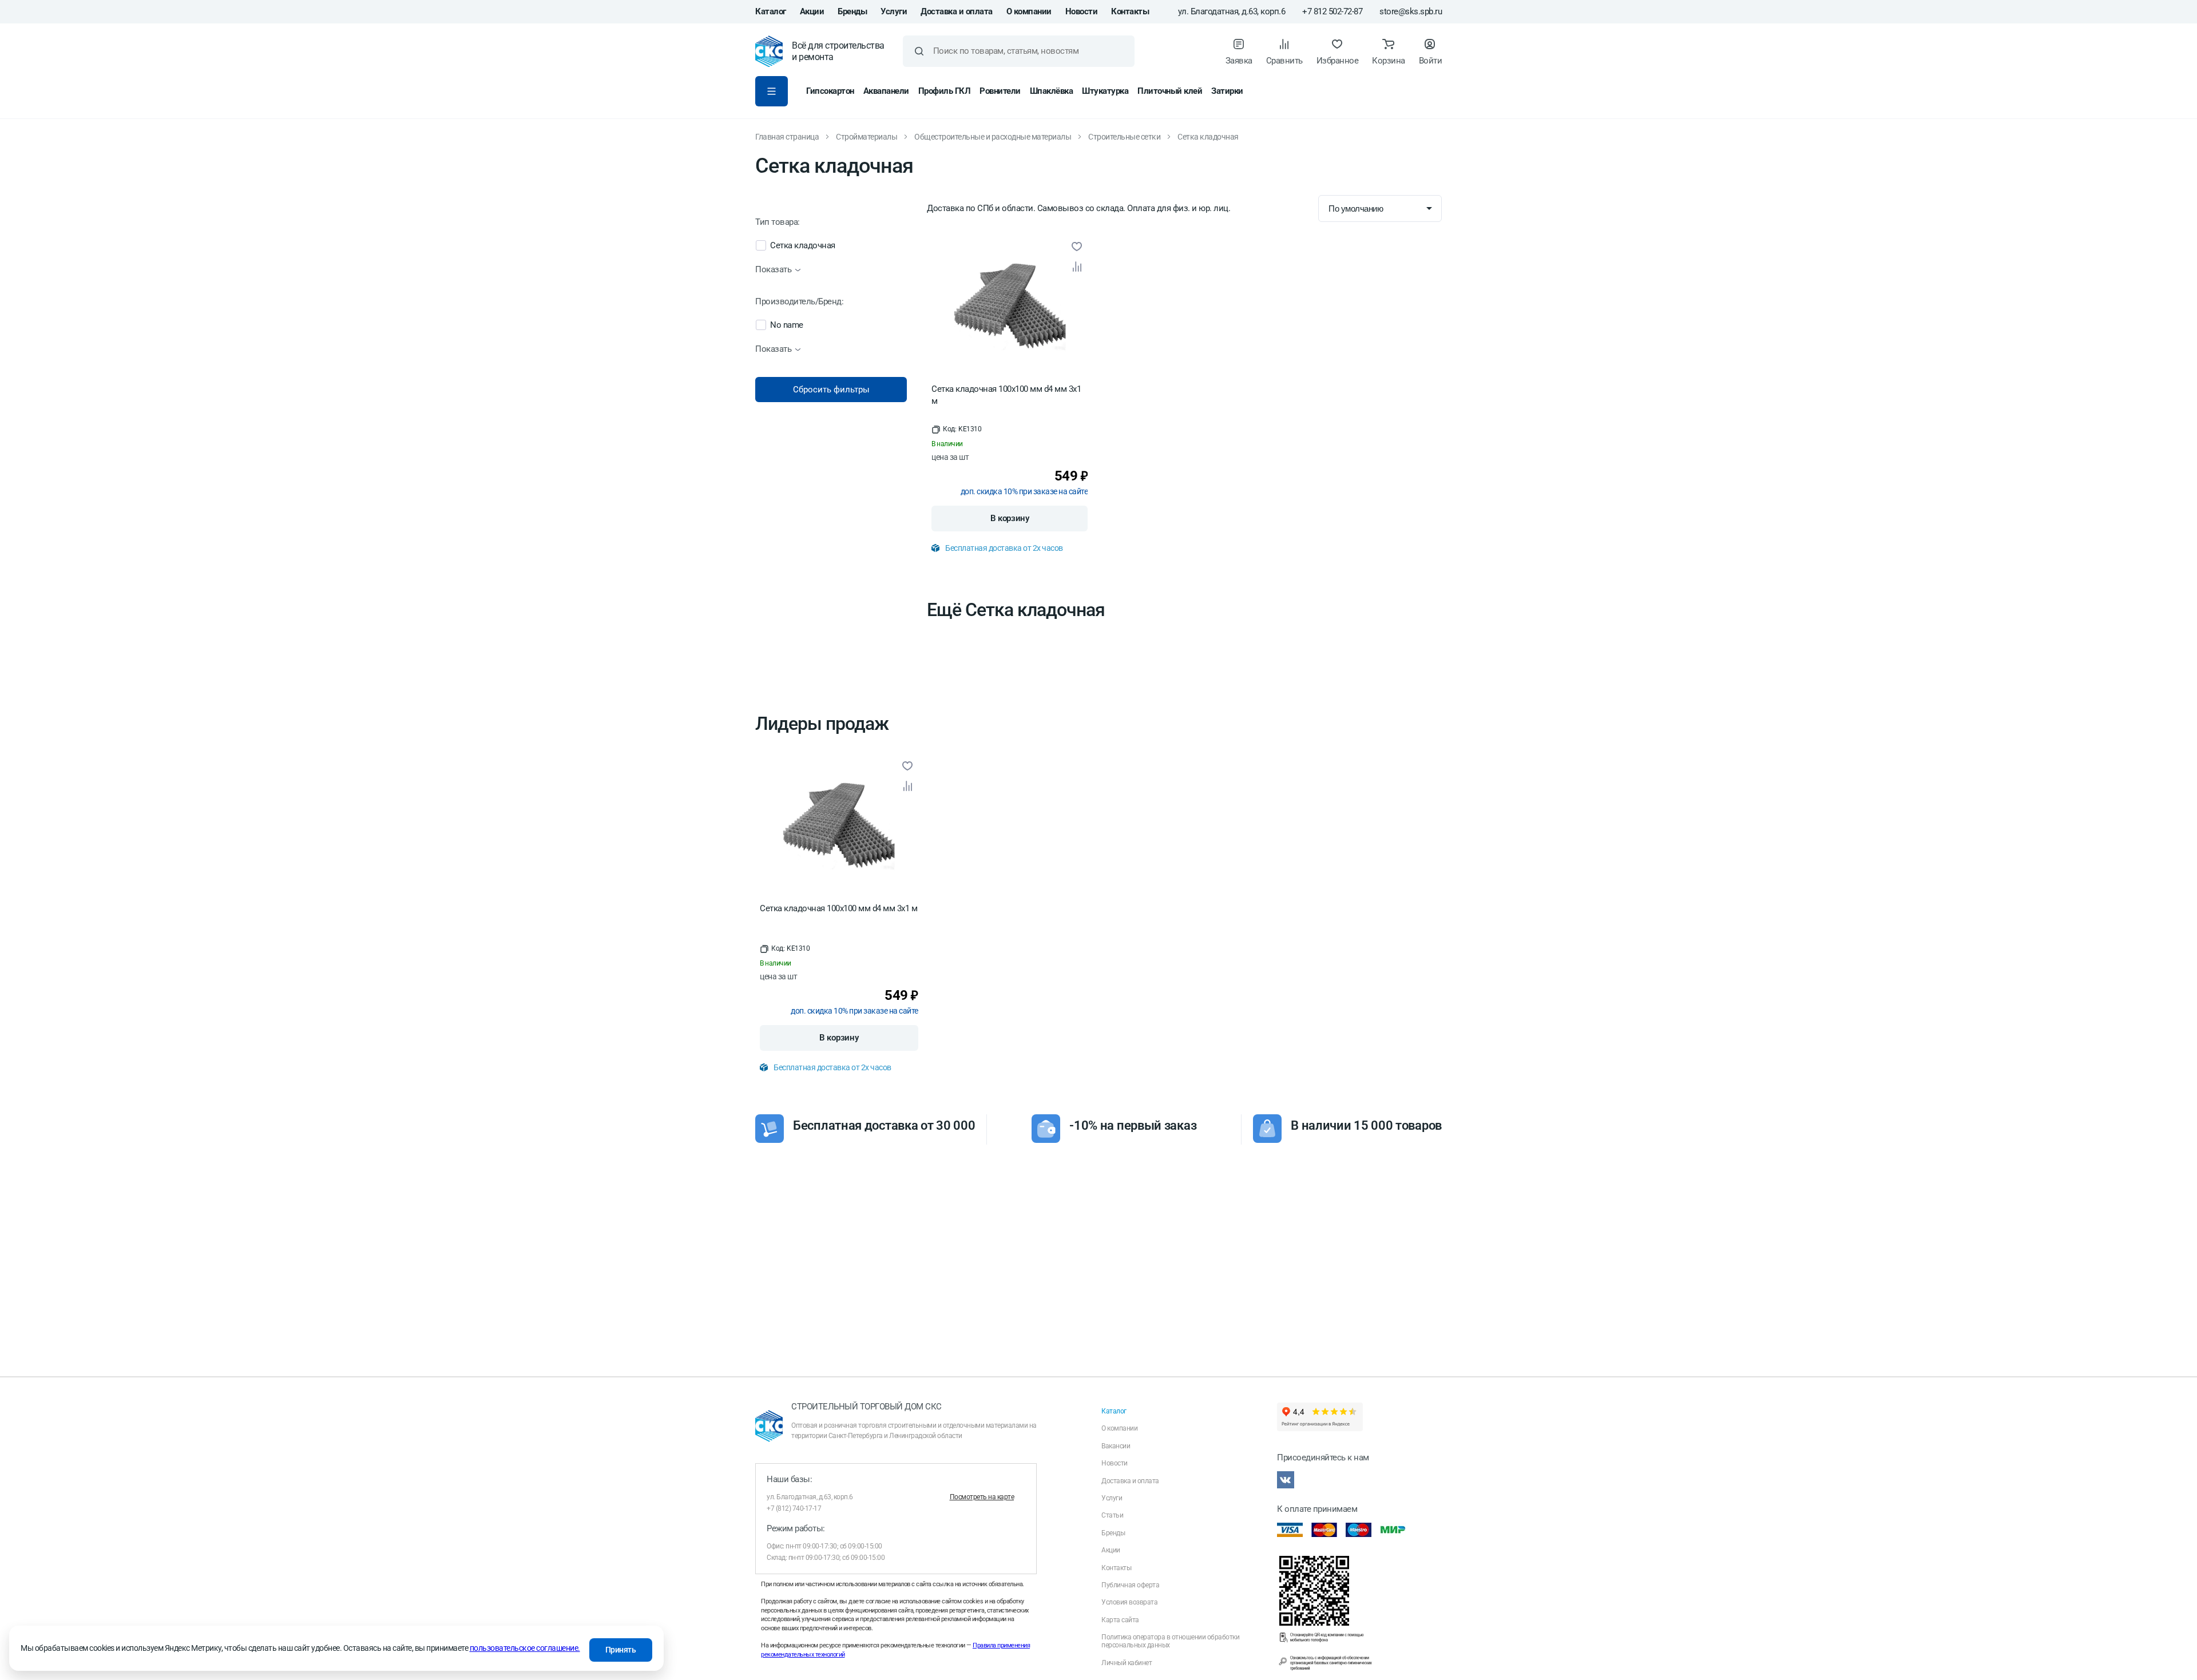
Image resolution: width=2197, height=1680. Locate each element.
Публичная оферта (1130, 1585)
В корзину (1010, 518)
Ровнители (1000, 91)
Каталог (771, 11)
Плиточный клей (1170, 91)
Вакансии (1116, 1446)
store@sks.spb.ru (1411, 12)
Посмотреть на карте (982, 1497)
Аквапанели (886, 91)
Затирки (1227, 91)
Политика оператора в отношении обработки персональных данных (1170, 1641)
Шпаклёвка (1052, 91)
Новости (1082, 11)
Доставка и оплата (957, 11)
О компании (1029, 11)
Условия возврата (1129, 1602)
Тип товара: (778, 222)
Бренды (852, 11)
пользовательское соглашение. (525, 1648)
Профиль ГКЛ (945, 91)
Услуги (894, 11)
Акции (812, 11)
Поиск (919, 51)
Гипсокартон (830, 91)
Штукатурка (1105, 91)
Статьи (1112, 1515)
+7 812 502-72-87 (1332, 12)
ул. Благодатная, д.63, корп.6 (1232, 12)
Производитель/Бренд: (799, 302)
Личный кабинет (1127, 1663)
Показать (773, 270)
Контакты (1130, 11)
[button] (956, 430)
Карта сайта (1120, 1620)
